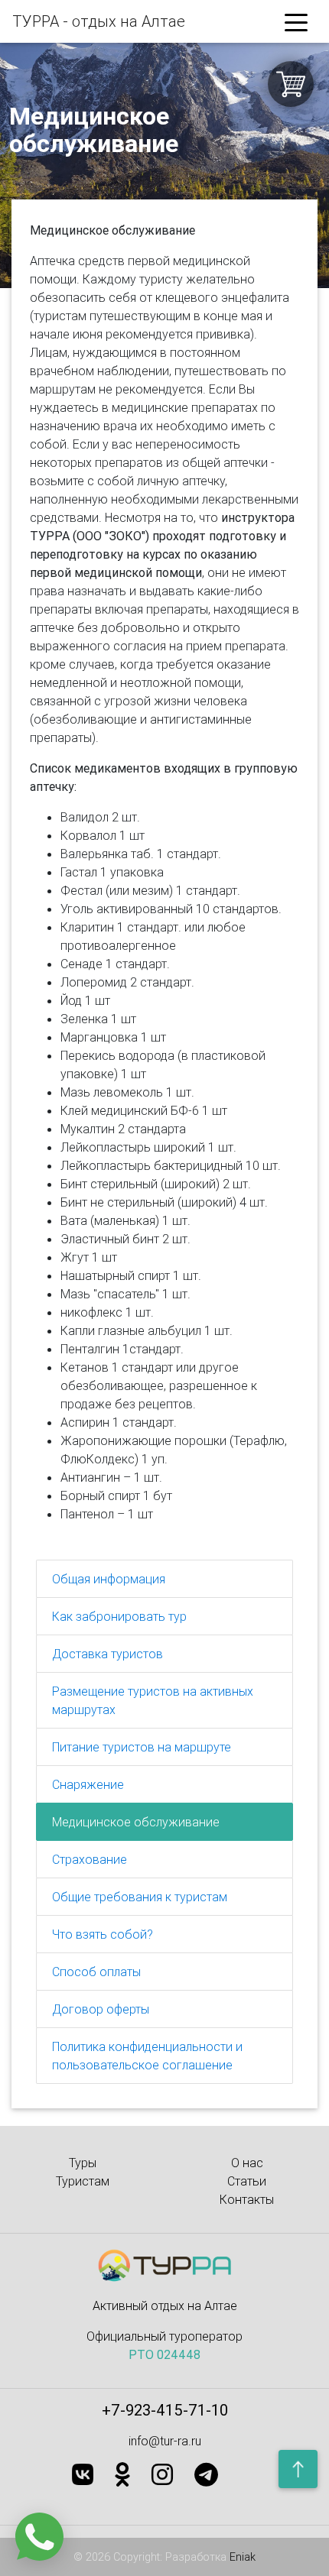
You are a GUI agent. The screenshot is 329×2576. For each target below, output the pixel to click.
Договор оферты (101, 2009)
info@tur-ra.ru (165, 2441)
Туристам (83, 2181)
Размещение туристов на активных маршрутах (153, 1700)
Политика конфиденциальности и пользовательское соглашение (147, 2056)
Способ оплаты (96, 1972)
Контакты (247, 2199)
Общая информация (109, 1579)
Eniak (243, 2557)
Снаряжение (88, 1784)
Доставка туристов (107, 1654)
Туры (83, 2163)
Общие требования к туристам (140, 1897)
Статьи (247, 2181)
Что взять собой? (103, 1934)
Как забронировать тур (119, 1616)
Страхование (90, 1859)
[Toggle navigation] (296, 21)
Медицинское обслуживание (136, 1822)
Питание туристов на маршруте (142, 1747)
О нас (247, 2163)
